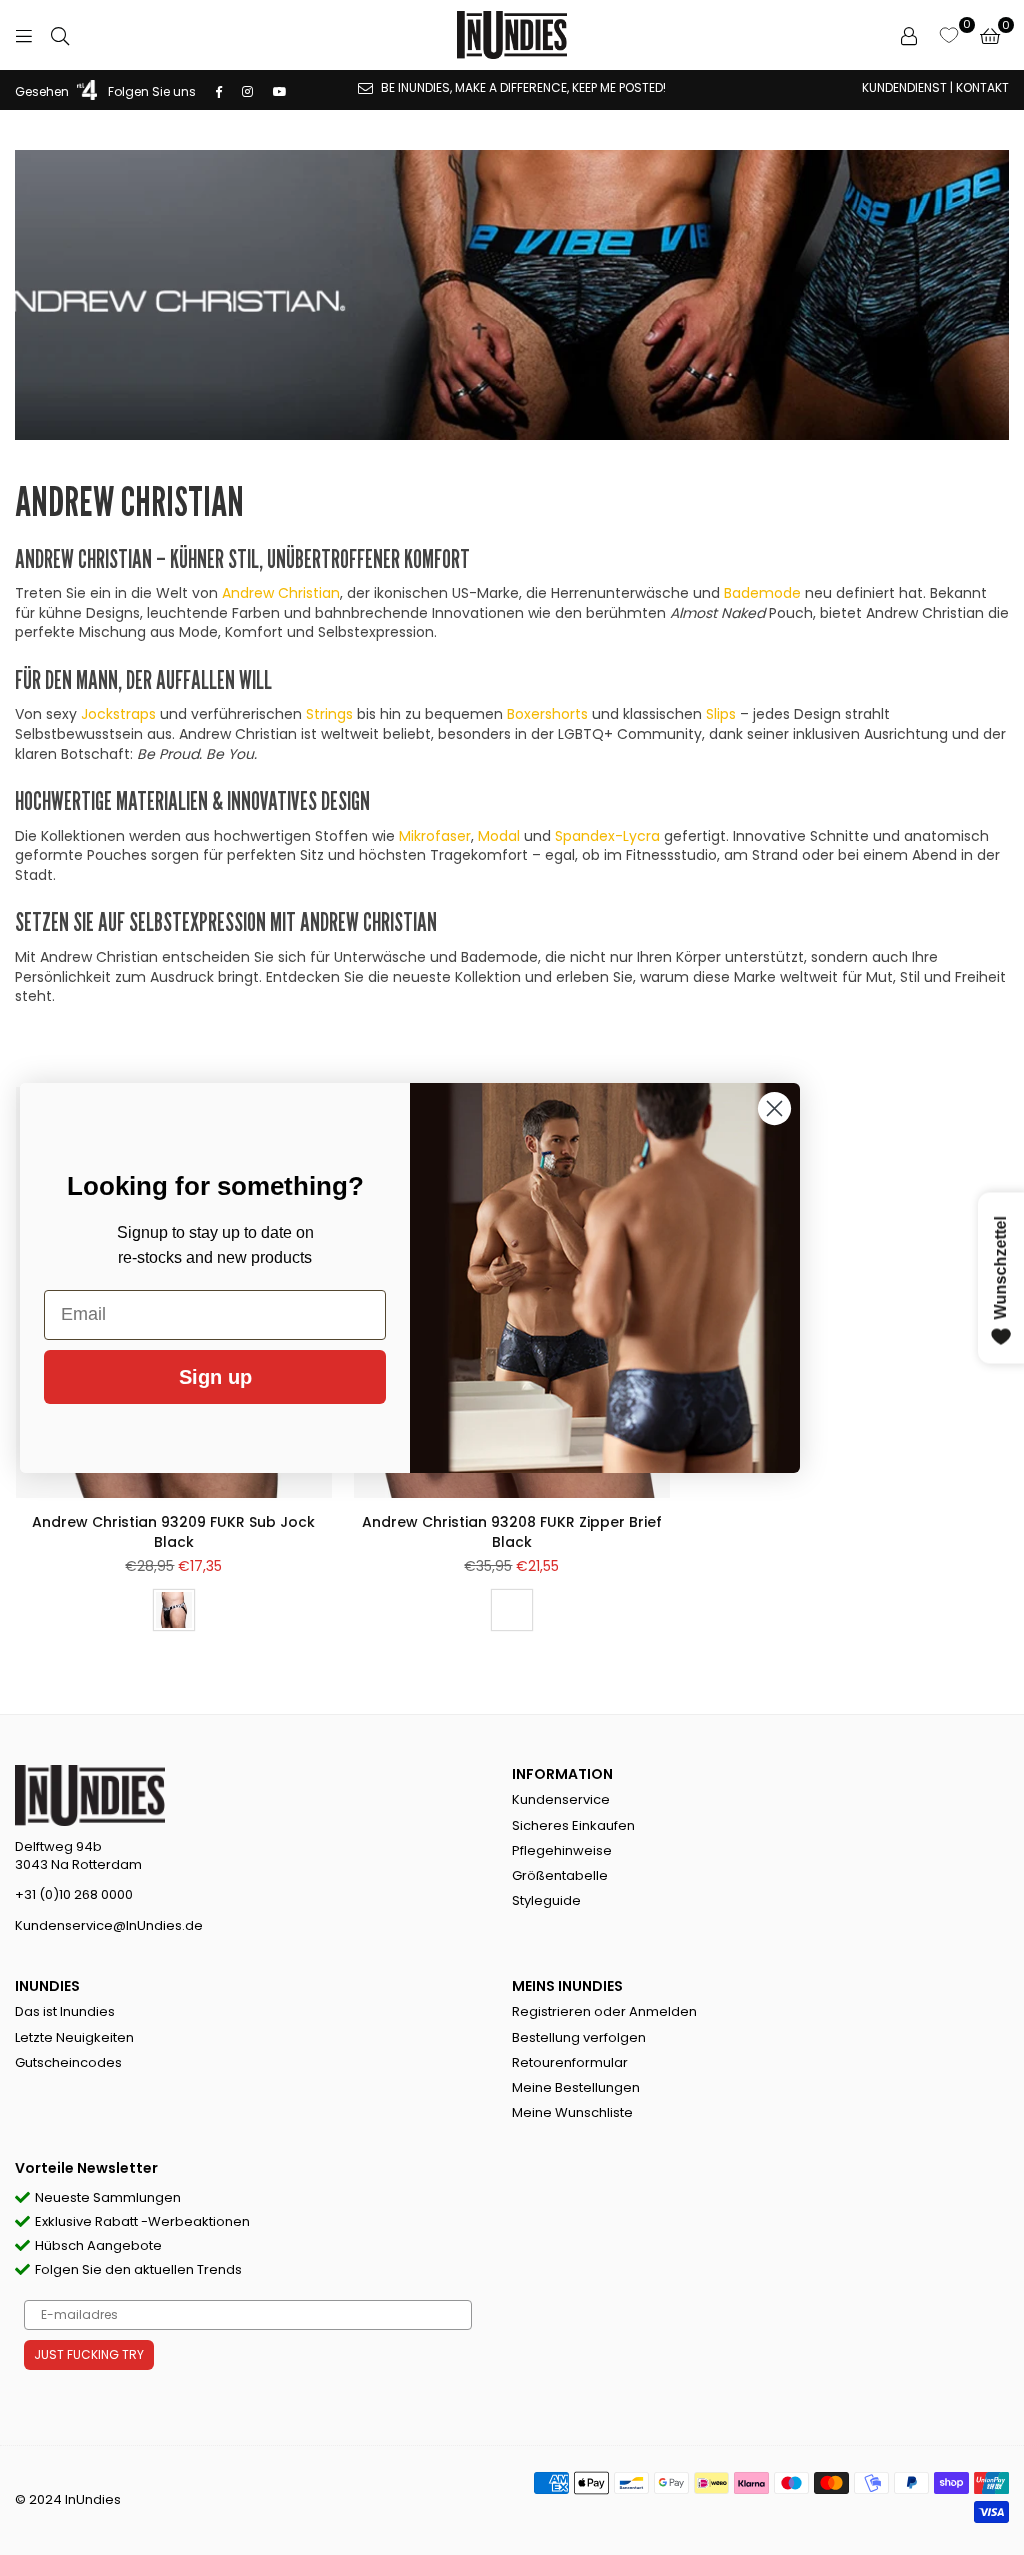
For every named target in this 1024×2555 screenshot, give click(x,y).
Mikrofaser (435, 836)
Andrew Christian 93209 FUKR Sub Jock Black (173, 1532)
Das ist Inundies (65, 2011)
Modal (499, 836)
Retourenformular (570, 2062)
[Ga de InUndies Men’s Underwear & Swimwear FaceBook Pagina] (219, 91)
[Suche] (60, 35)
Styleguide (546, 1900)
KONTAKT (982, 87)
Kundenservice (561, 1799)
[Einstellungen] (909, 35)
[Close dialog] (774, 1108)
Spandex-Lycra (607, 836)
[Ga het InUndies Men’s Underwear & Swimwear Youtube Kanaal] (280, 91)
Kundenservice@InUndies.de (109, 1925)
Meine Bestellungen (576, 2087)
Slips (721, 714)
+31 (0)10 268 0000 (74, 1894)
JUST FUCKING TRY (89, 2354)
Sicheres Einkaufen (573, 1825)
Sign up (215, 1377)
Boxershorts (547, 714)
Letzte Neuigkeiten (74, 2037)
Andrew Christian (281, 593)
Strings (329, 714)
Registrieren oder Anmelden (604, 2011)
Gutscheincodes (68, 2062)
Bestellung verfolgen (579, 2037)
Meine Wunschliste (572, 2112)
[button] (990, 35)
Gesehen (43, 91)
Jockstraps (118, 714)
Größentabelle (560, 1875)
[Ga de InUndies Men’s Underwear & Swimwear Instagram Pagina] (247, 91)
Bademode (762, 593)
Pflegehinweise (562, 1850)
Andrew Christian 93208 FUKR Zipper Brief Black (512, 1532)
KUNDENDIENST (904, 87)
